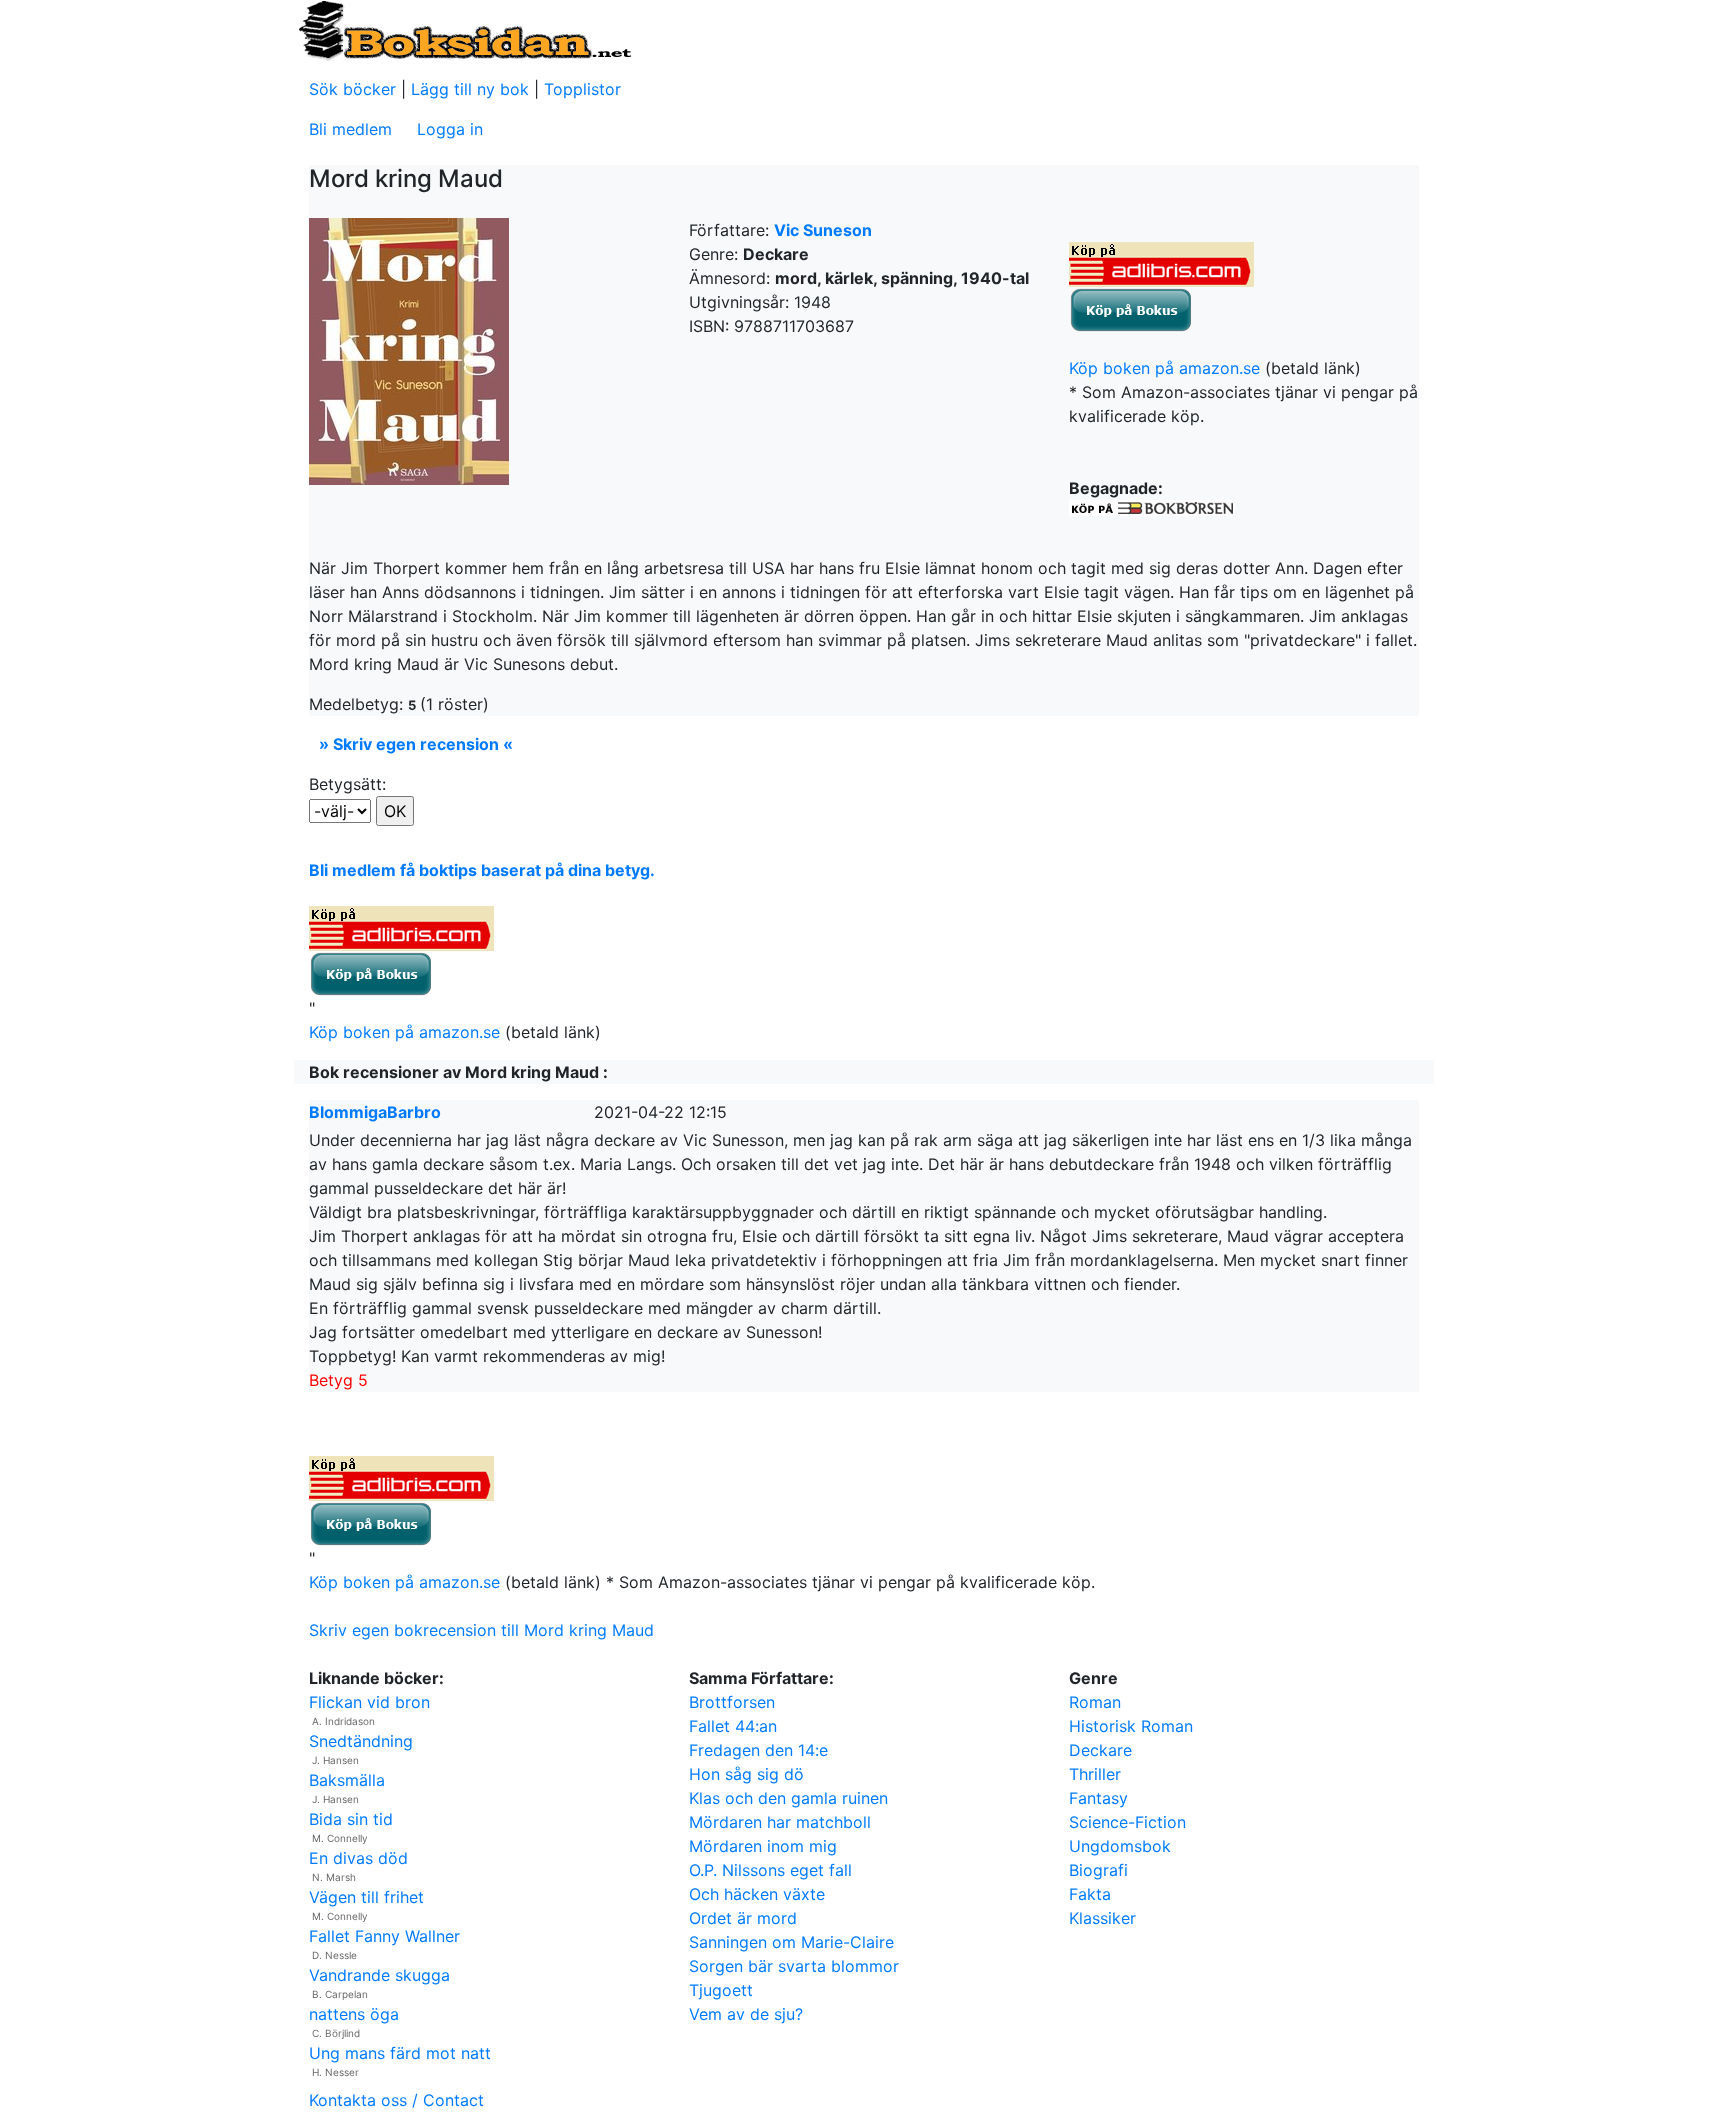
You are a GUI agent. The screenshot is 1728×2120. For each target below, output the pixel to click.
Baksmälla (347, 1780)
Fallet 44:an (733, 1726)
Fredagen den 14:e (758, 1750)
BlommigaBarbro (375, 1112)
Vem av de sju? (746, 2014)
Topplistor (582, 89)
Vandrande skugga (379, 1975)
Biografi (1098, 1870)
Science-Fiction (1127, 1822)
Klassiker (1102, 1918)
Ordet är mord (743, 1918)
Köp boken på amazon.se (1164, 368)
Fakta (1090, 1894)
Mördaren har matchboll (780, 1822)
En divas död (358, 1858)
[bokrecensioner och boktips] (464, 29)
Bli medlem (350, 129)
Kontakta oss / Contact (396, 2100)
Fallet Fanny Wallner (384, 1936)
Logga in (450, 129)
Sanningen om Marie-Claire (791, 1942)
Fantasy (1098, 1798)
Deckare (1100, 1750)
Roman (1095, 1702)
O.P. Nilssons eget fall (770, 1870)
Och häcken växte (757, 1894)
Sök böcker (352, 89)
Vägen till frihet (366, 1897)
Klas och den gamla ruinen (788, 1798)
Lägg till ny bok (470, 89)
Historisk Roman (1131, 1726)
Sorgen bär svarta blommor (794, 1966)
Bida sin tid (351, 1819)
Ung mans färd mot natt (400, 2053)
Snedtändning (361, 1741)
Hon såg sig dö (746, 1774)
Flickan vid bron (369, 1702)
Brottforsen (732, 1702)
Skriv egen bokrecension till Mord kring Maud (481, 1630)
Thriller (1095, 1774)
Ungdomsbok (1120, 1846)
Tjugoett (721, 1990)
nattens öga (354, 2014)
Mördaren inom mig (763, 1846)
